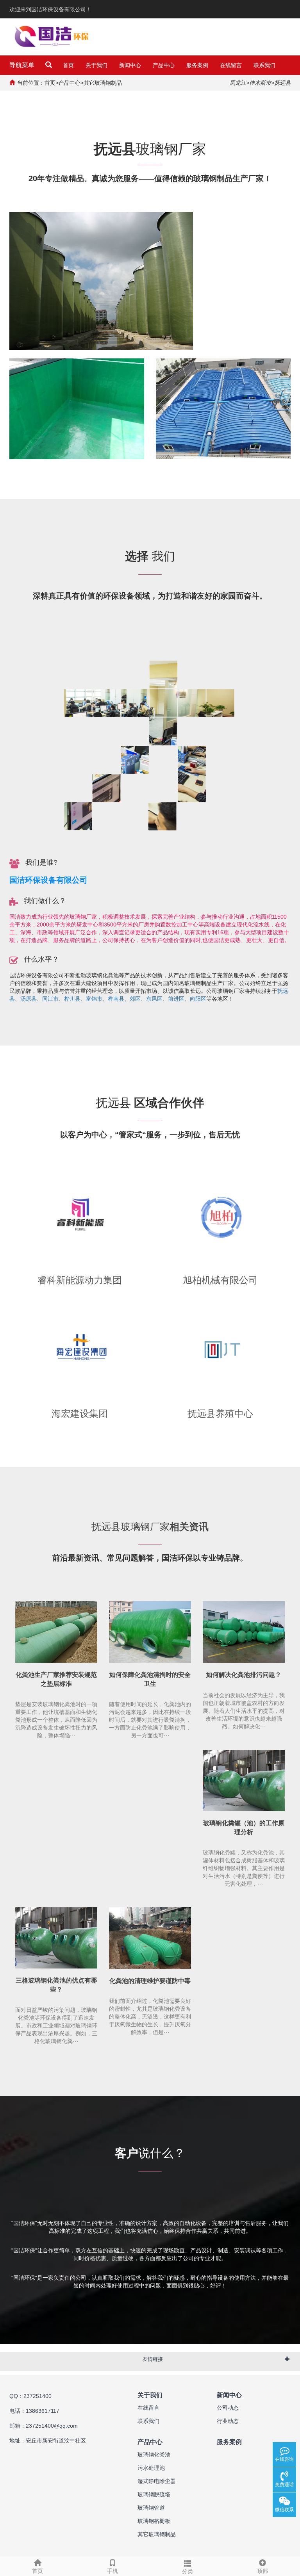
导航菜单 (22, 65)
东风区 (154, 999)
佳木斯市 (260, 83)
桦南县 (116, 999)
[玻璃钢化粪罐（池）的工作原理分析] (244, 1781)
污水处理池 (151, 2468)
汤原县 (29, 999)
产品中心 (164, 65)
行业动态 (228, 2421)
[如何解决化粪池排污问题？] (244, 1632)
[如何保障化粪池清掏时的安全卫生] (150, 1632)
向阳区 (198, 999)
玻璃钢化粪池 (154, 2455)
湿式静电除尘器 (157, 2481)
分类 (187, 2571)
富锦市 (94, 999)
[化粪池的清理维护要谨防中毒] (150, 1938)
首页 (68, 65)
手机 (112, 2571)
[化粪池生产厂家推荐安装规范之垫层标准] (56, 1632)
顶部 (262, 2571)
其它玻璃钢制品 (103, 83)
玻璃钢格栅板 (154, 2521)
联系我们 (264, 65)
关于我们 (96, 65)
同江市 (50, 999)
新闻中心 (130, 65)
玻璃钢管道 (151, 2508)
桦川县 (72, 999)
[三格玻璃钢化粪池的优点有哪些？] (56, 1938)
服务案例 (197, 65)
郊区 (135, 999)
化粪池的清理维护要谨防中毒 (150, 1981)
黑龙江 (238, 83)
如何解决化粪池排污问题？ (244, 1675)
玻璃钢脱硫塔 (154, 2494)
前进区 (176, 999)
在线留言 (231, 65)
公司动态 (228, 2408)
